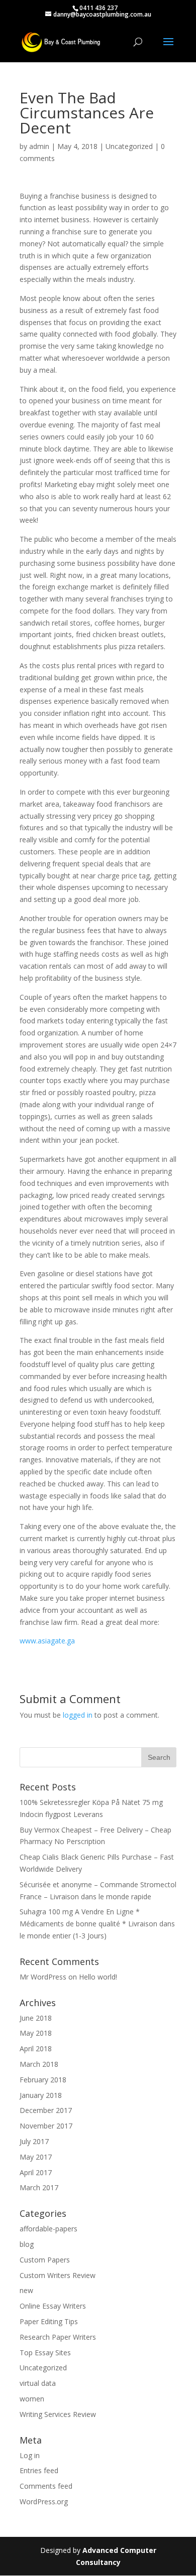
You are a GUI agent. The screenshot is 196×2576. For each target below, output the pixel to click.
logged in (78, 1715)
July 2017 (34, 2141)
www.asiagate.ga (47, 1641)
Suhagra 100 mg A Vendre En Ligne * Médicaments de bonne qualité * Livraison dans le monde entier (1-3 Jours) (97, 1924)
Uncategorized (129, 146)
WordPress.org (44, 2502)
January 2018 (41, 2095)
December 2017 (46, 2110)
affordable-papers (48, 2229)
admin (39, 146)
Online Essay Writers (53, 2306)
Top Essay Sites (45, 2353)
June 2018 (36, 2018)
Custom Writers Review (58, 2275)
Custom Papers (45, 2260)
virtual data (38, 2383)
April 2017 (36, 2172)
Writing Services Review (58, 2414)
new (26, 2290)
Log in (30, 2455)
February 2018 (43, 2080)
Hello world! (98, 1977)
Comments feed (46, 2486)
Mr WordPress (43, 1977)
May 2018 (36, 2033)
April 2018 (36, 2049)
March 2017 (39, 2187)
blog (27, 2244)
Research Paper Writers (58, 2337)
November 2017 (46, 2126)
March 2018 (39, 2064)
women (32, 2399)
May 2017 (36, 2157)
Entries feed (39, 2470)
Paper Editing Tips (49, 2321)
